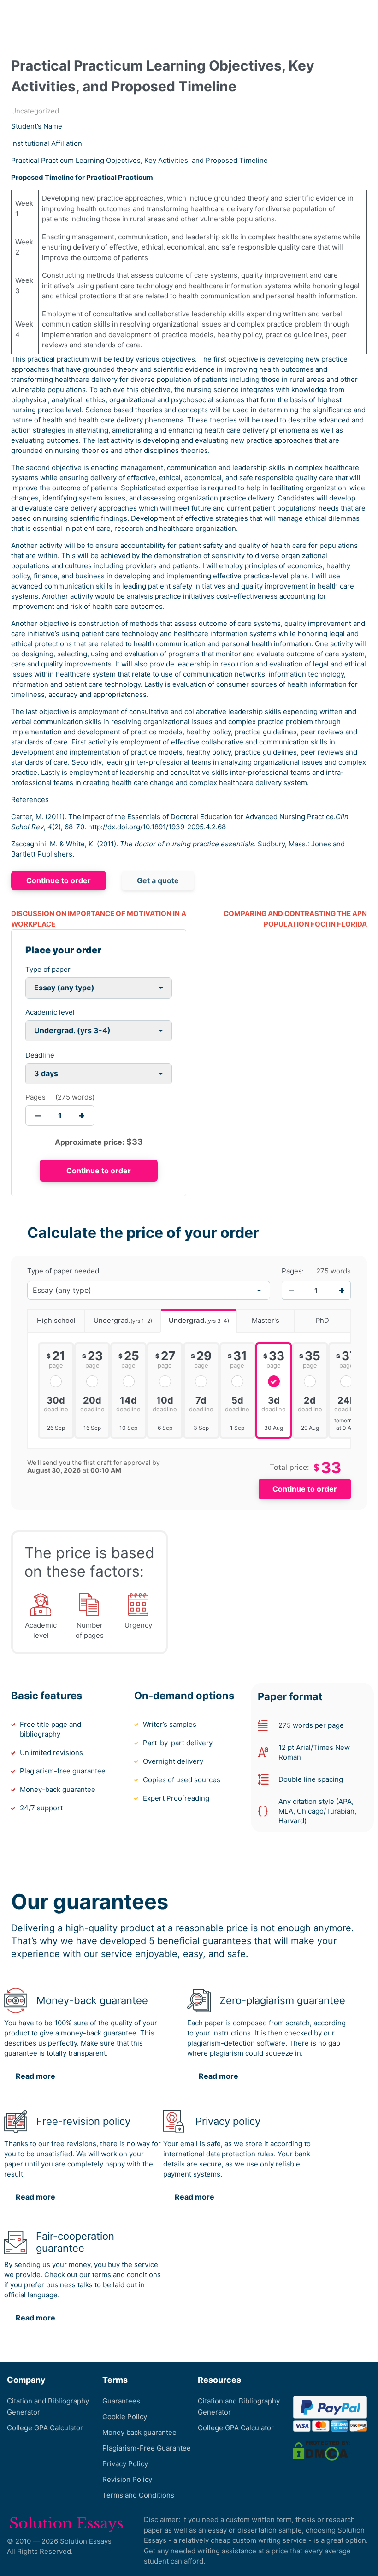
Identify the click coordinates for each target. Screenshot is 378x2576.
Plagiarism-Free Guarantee (147, 2448)
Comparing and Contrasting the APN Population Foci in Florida (295, 919)
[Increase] (342, 1291)
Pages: (293, 1271)
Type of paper (48, 969)
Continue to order (59, 880)
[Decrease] (291, 1291)
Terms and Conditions (138, 2495)
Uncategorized (35, 111)
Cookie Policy (125, 2417)
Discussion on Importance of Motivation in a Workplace (99, 919)
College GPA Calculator (45, 2428)
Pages (35, 1097)
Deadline (40, 1055)
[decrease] (38, 1115)
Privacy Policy (125, 2464)
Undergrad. (123, 1321)
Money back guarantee (139, 2432)
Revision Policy (127, 2479)
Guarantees (121, 2401)
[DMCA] (322, 2450)
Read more (35, 2076)
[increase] (82, 1115)
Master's (266, 1321)
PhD (322, 1321)
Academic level (50, 1012)
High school (56, 1321)
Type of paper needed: (64, 1271)
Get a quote (158, 880)
